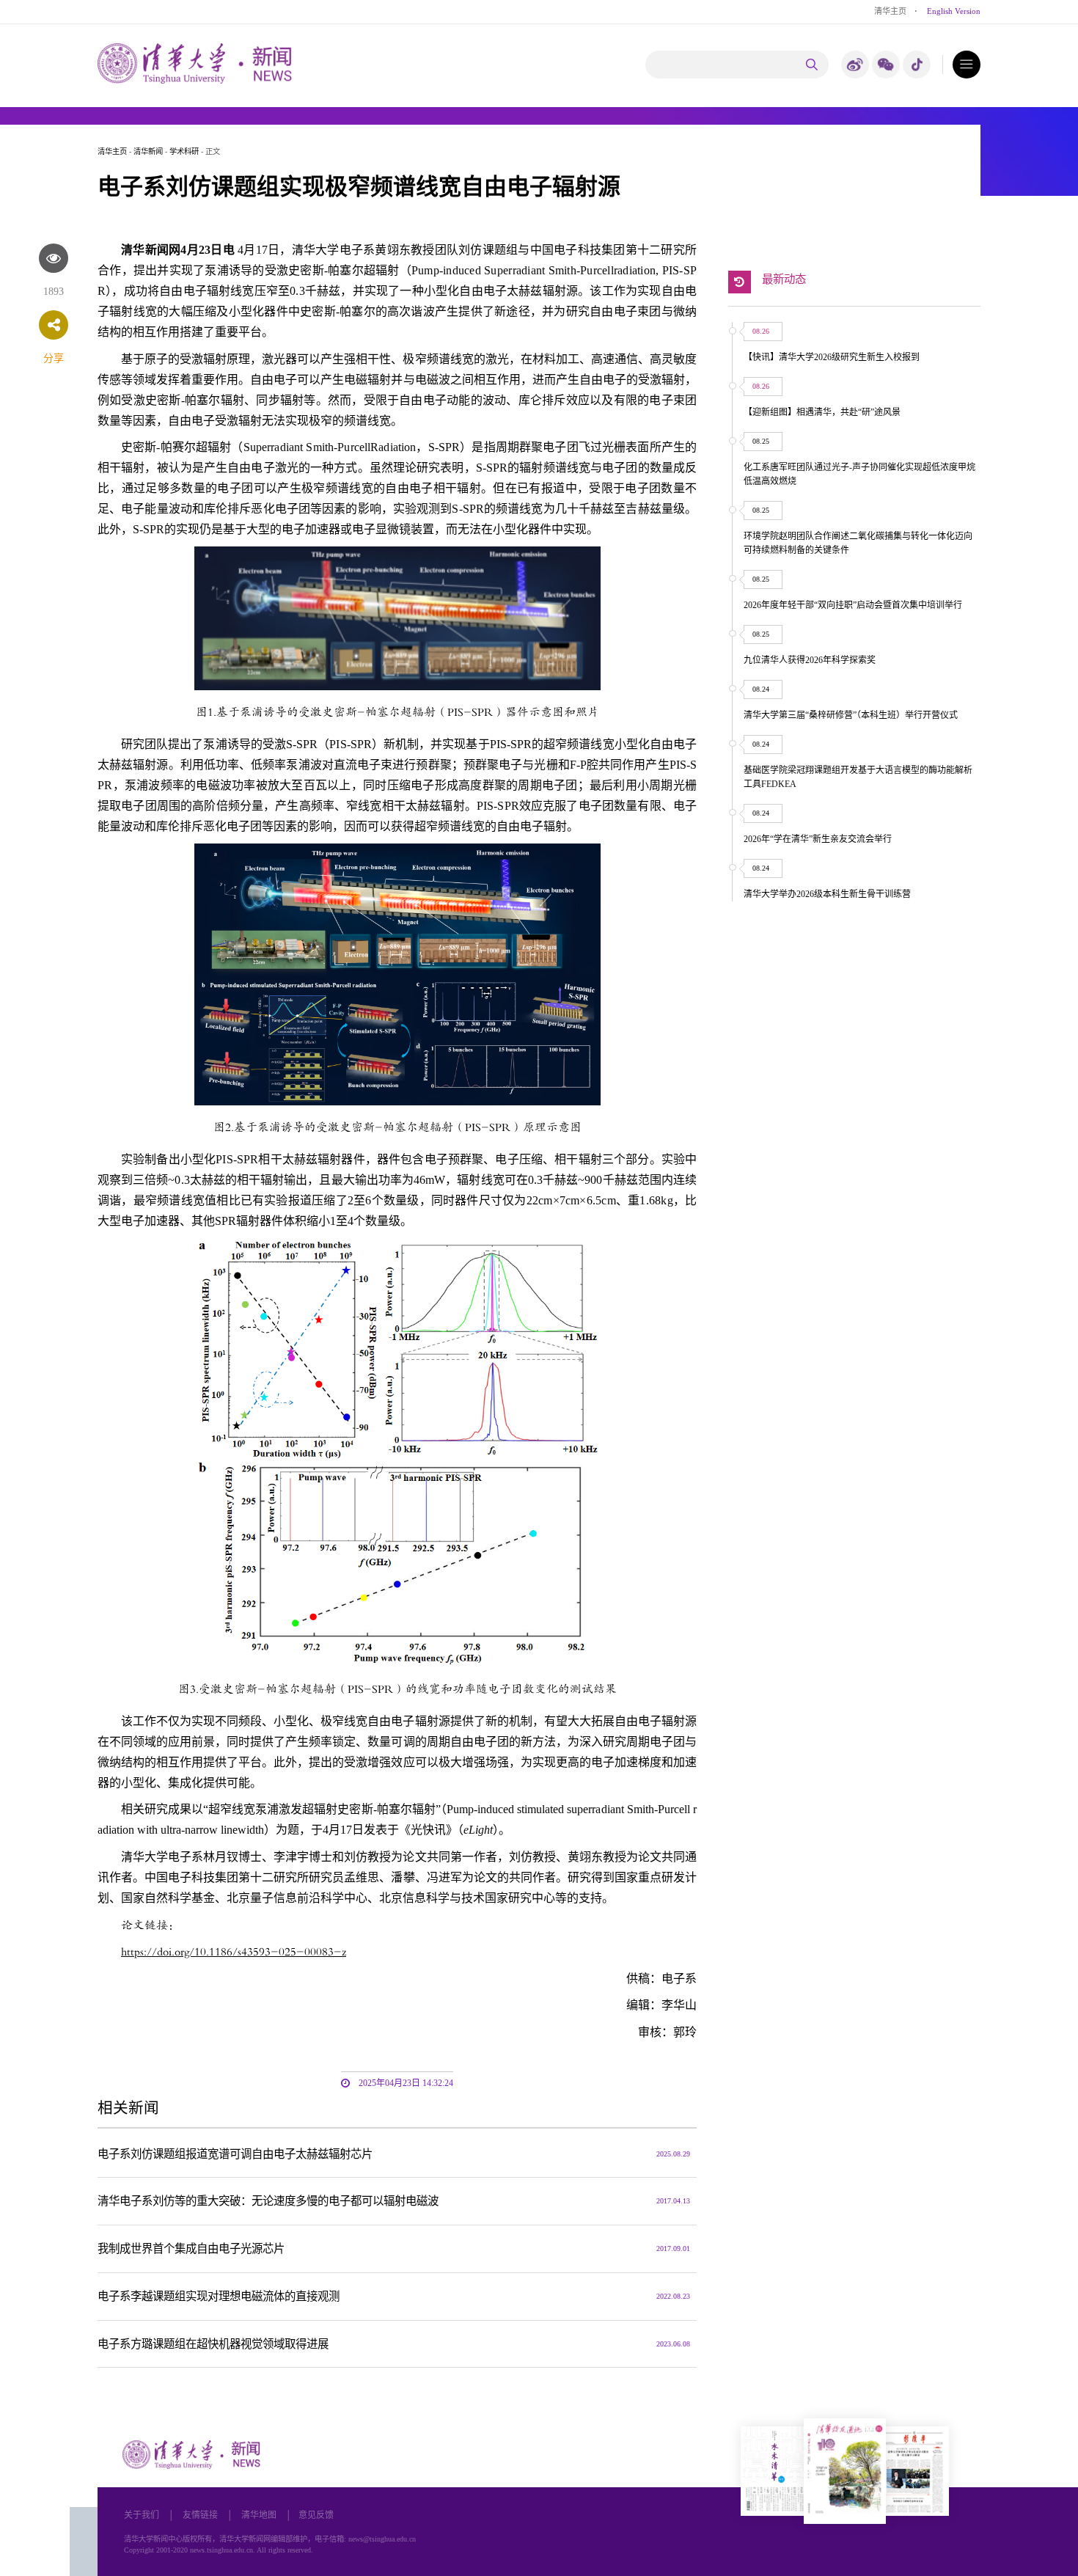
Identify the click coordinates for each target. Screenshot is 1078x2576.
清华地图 (259, 2515)
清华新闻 (148, 151)
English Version (954, 11)
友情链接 (200, 2515)
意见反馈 (316, 2515)
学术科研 (184, 151)
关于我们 (142, 2515)
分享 (54, 358)
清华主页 (890, 11)
